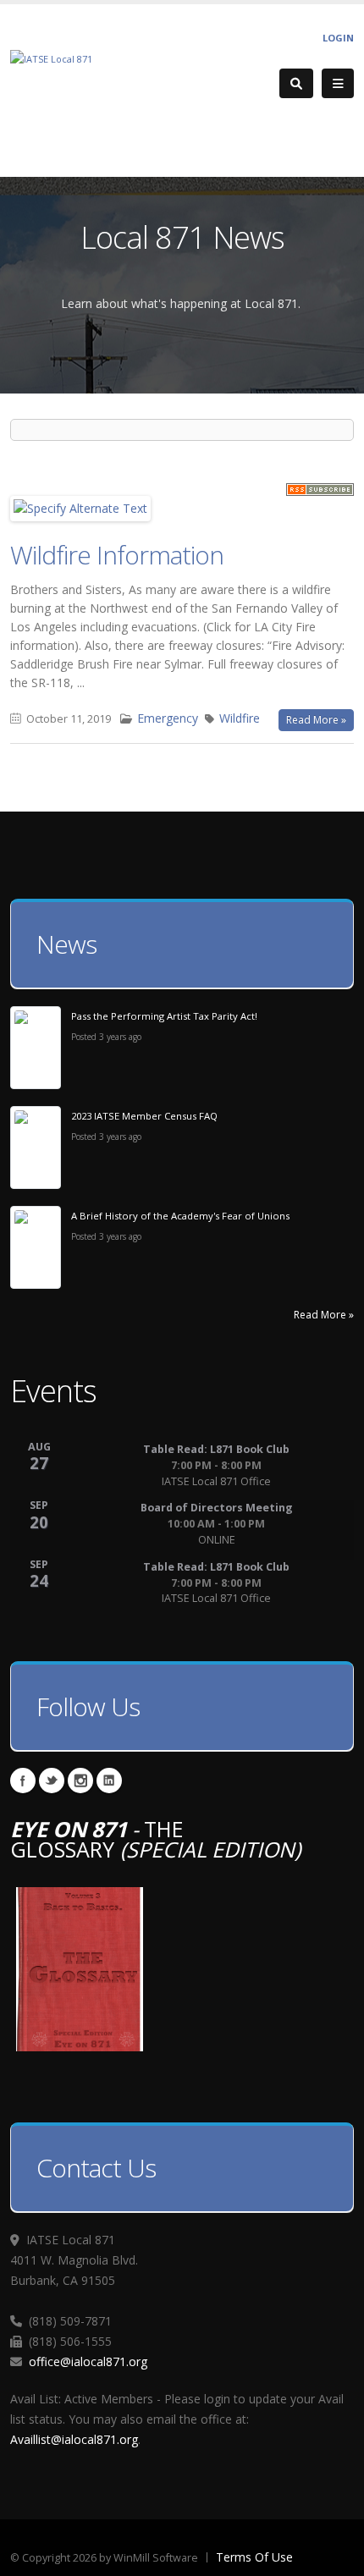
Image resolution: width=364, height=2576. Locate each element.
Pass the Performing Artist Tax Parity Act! (164, 1016)
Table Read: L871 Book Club (216, 1449)
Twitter (52, 1781)
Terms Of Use (254, 2557)
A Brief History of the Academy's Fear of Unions (180, 1216)
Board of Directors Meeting (217, 1508)
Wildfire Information (117, 555)
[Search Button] (296, 83)
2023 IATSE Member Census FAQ (144, 1116)
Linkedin (109, 1781)
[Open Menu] (338, 84)
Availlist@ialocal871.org (74, 2439)
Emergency (168, 718)
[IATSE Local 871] (51, 58)
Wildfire (240, 718)
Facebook (23, 1781)
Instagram (80, 1781)
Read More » (316, 720)
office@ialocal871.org (88, 2361)
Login (338, 38)
